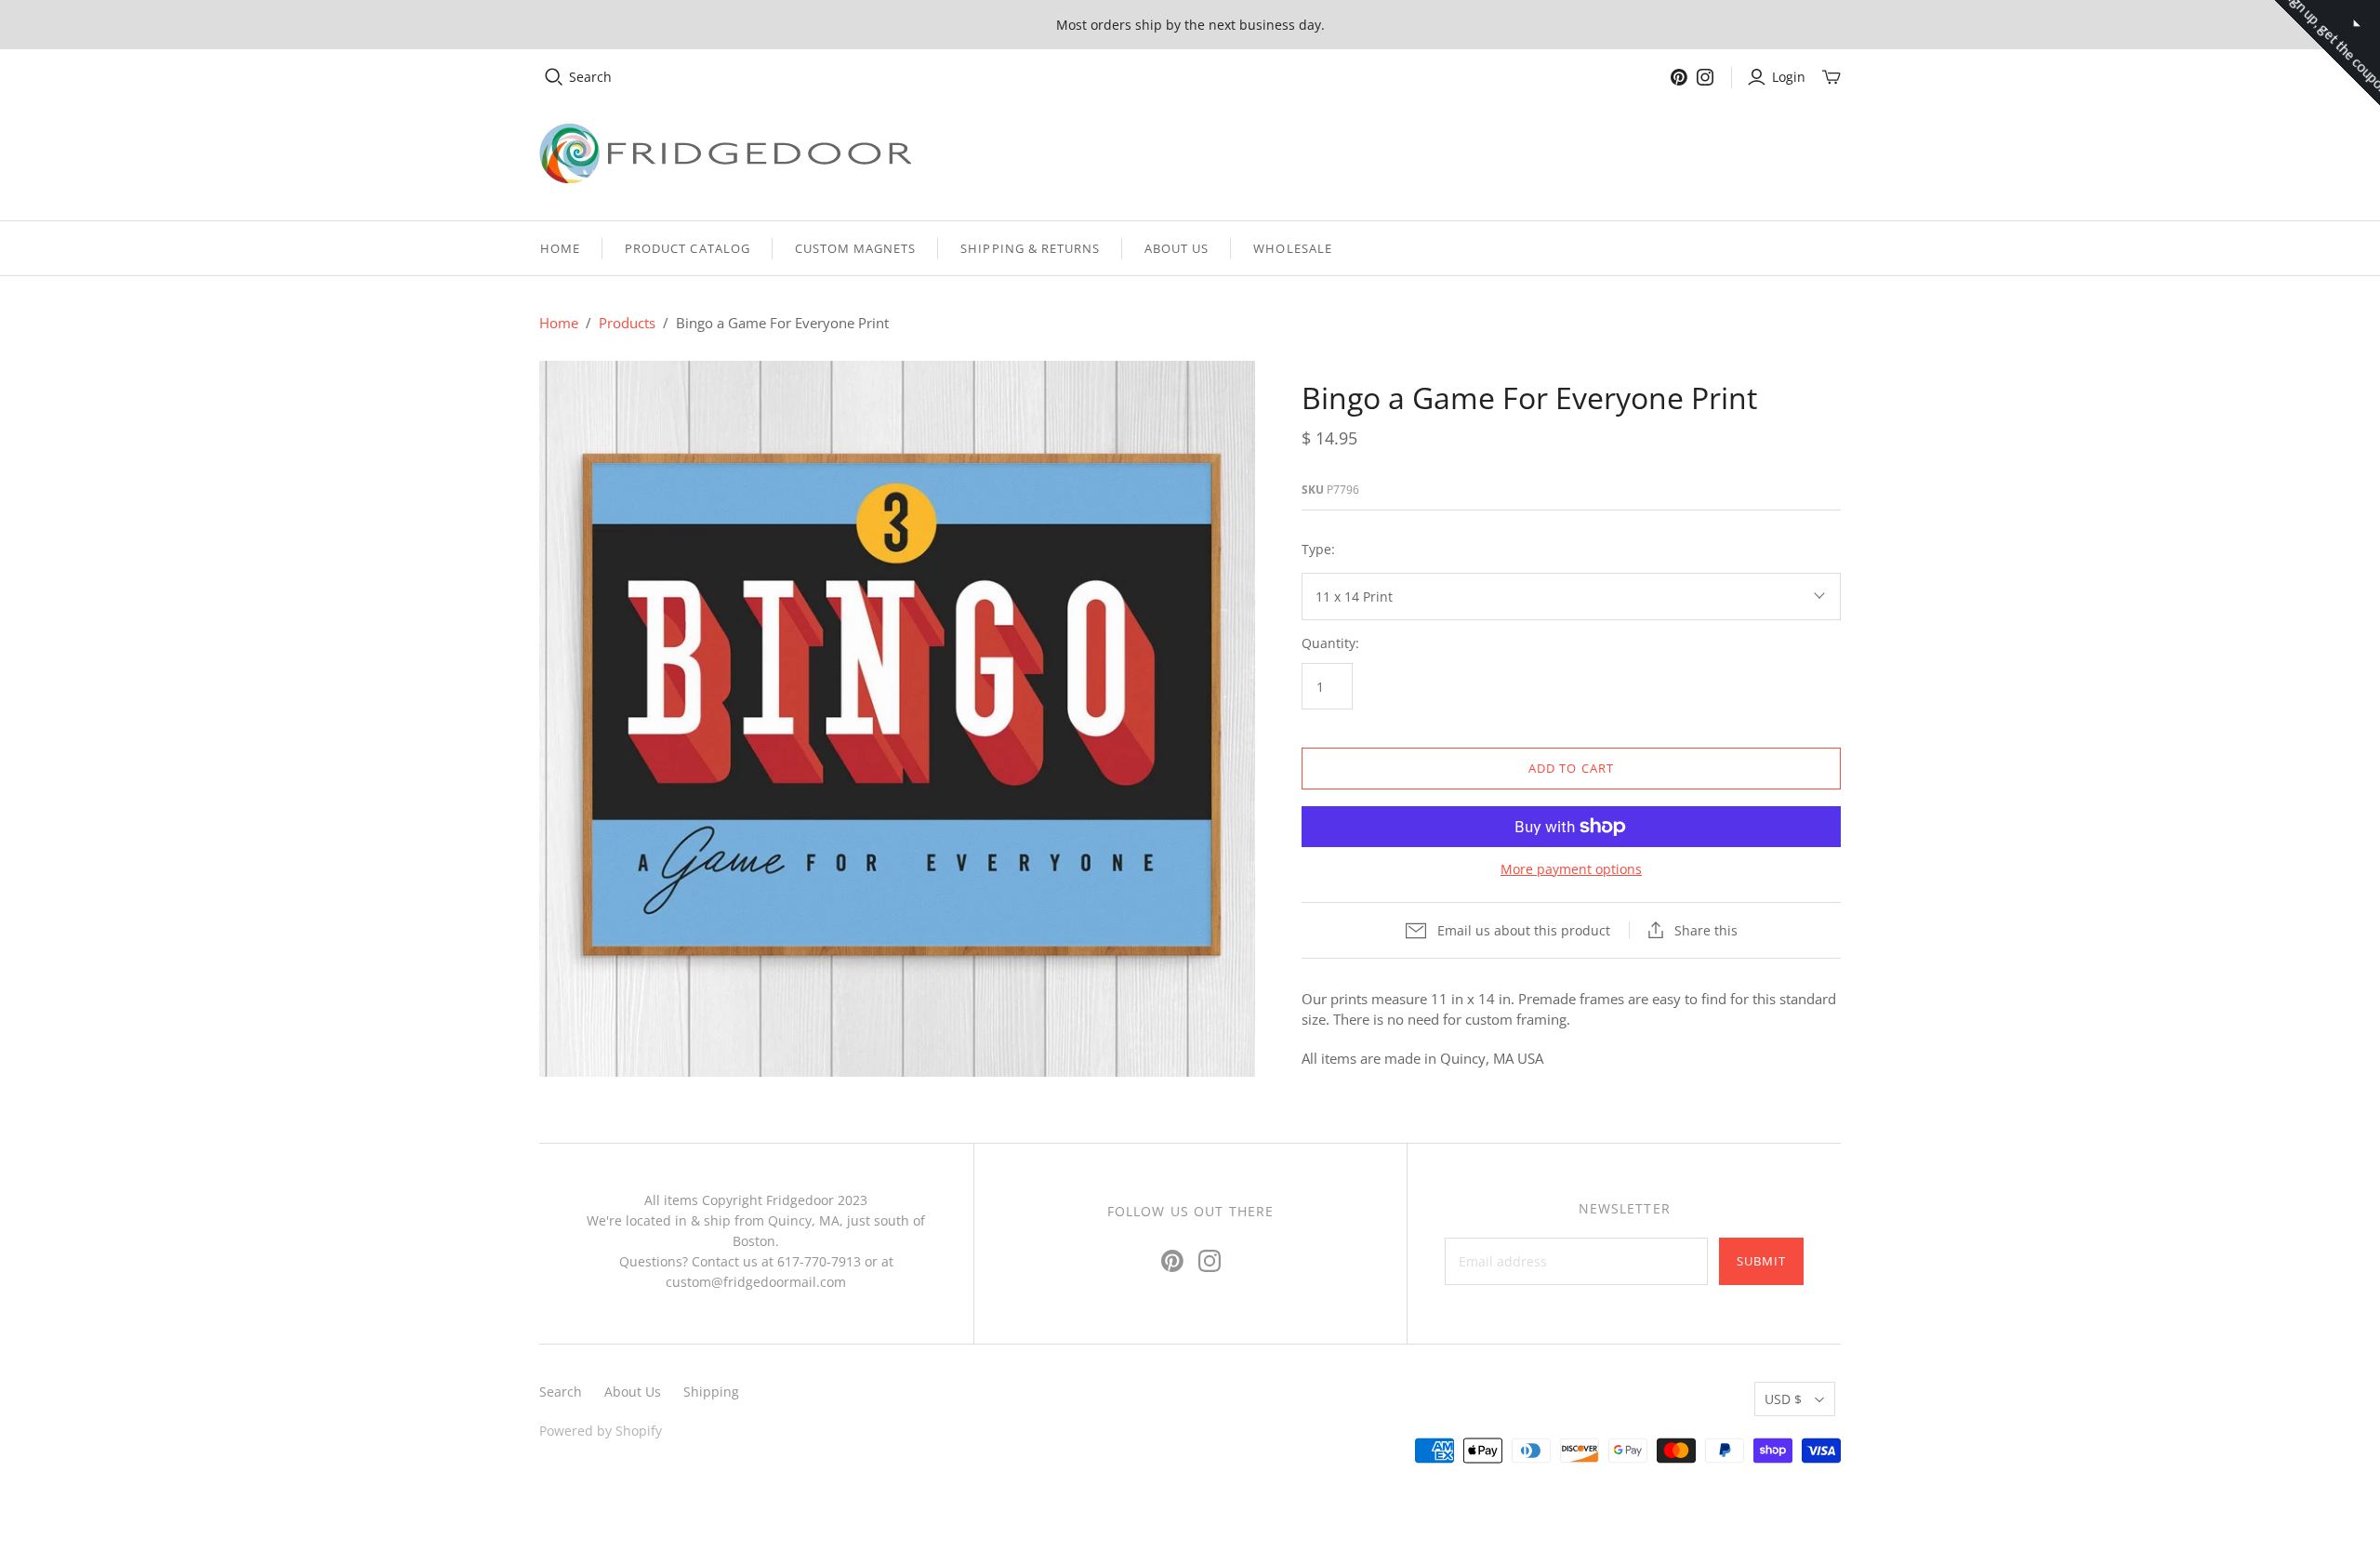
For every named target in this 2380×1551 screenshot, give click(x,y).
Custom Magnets (856, 248)
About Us (1177, 248)
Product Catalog (688, 248)
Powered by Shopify (601, 1431)
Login (1789, 77)
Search (590, 77)
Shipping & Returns (1030, 248)
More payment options (1571, 869)
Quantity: (1330, 643)
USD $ (1783, 1399)
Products (627, 323)
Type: (1318, 549)
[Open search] (554, 77)
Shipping (711, 1392)
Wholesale (1292, 248)
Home (560, 248)
